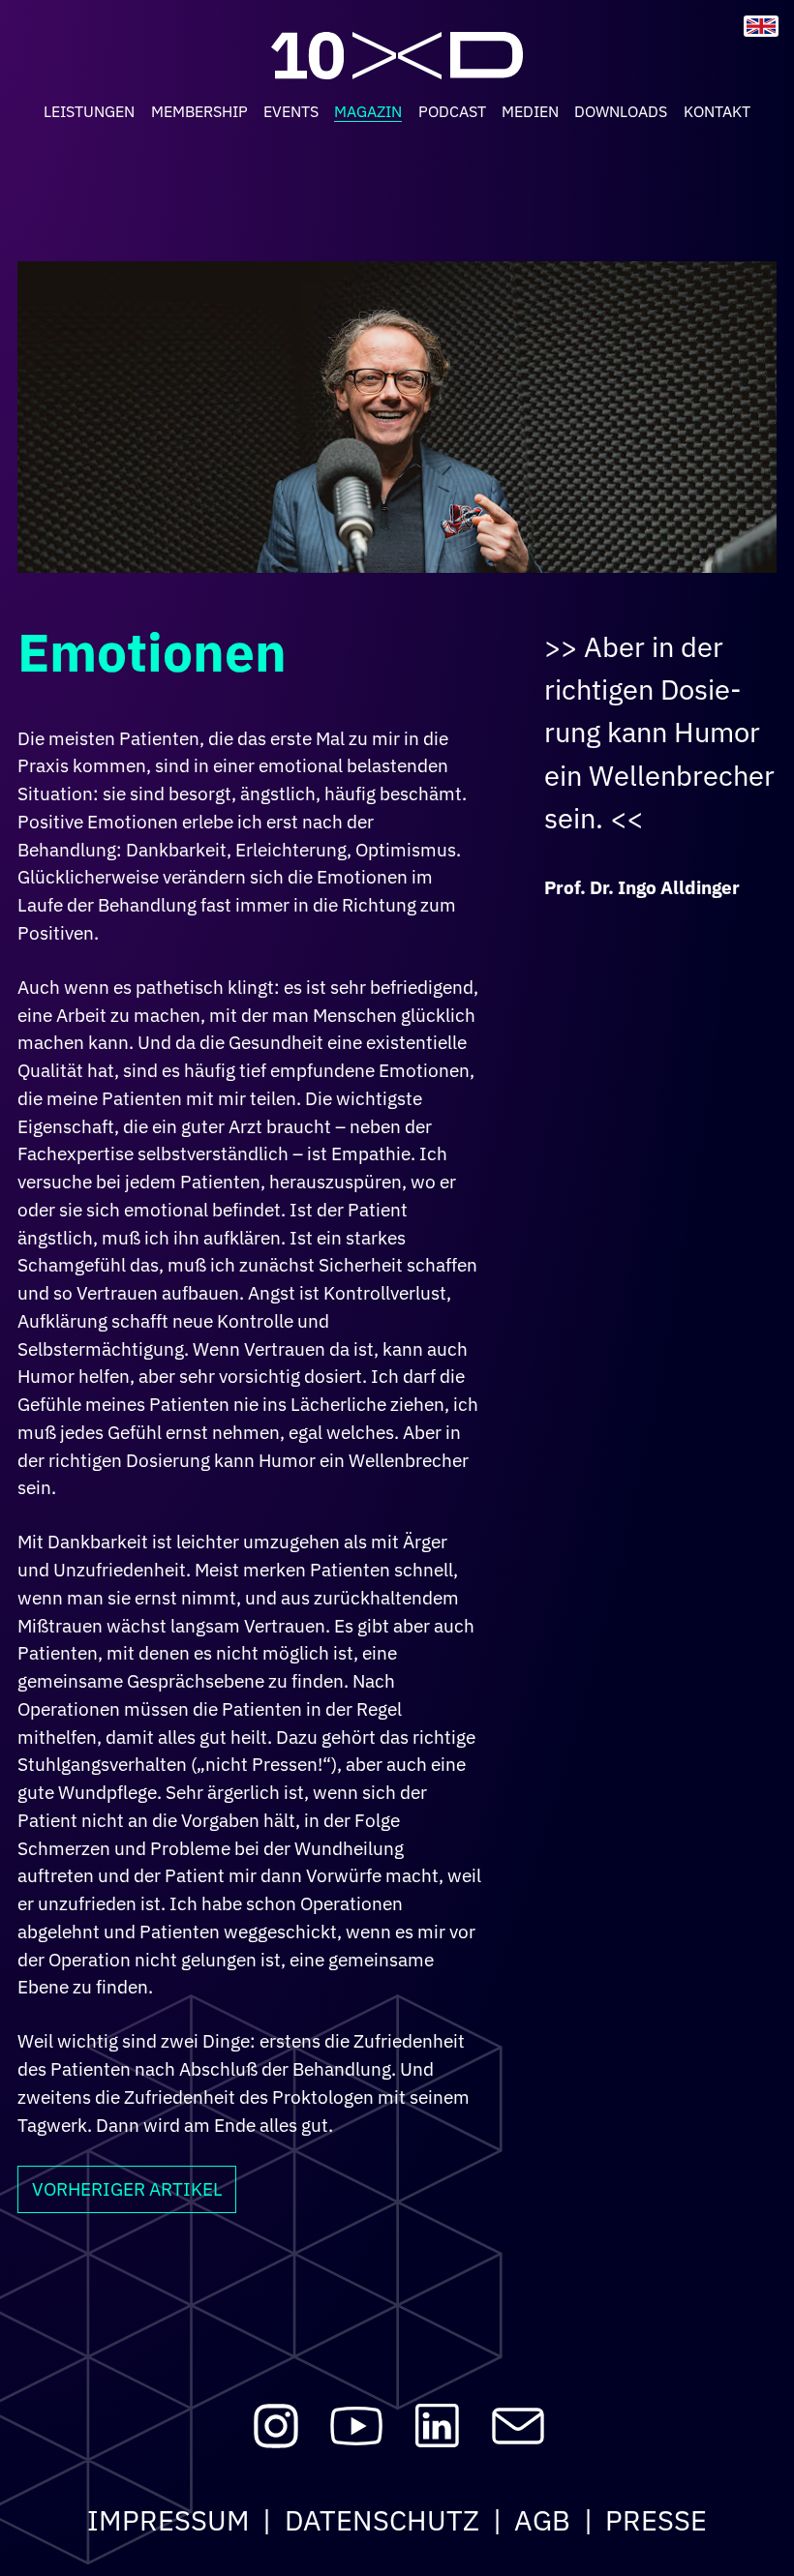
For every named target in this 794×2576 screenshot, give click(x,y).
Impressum (168, 2520)
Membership (199, 111)
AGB (542, 2520)
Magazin (368, 111)
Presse (656, 2520)
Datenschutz (382, 2520)
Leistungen (89, 111)
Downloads (621, 111)
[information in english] (761, 26)
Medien (530, 111)
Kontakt (717, 111)
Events (291, 111)
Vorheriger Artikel (127, 2188)
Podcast (452, 111)
